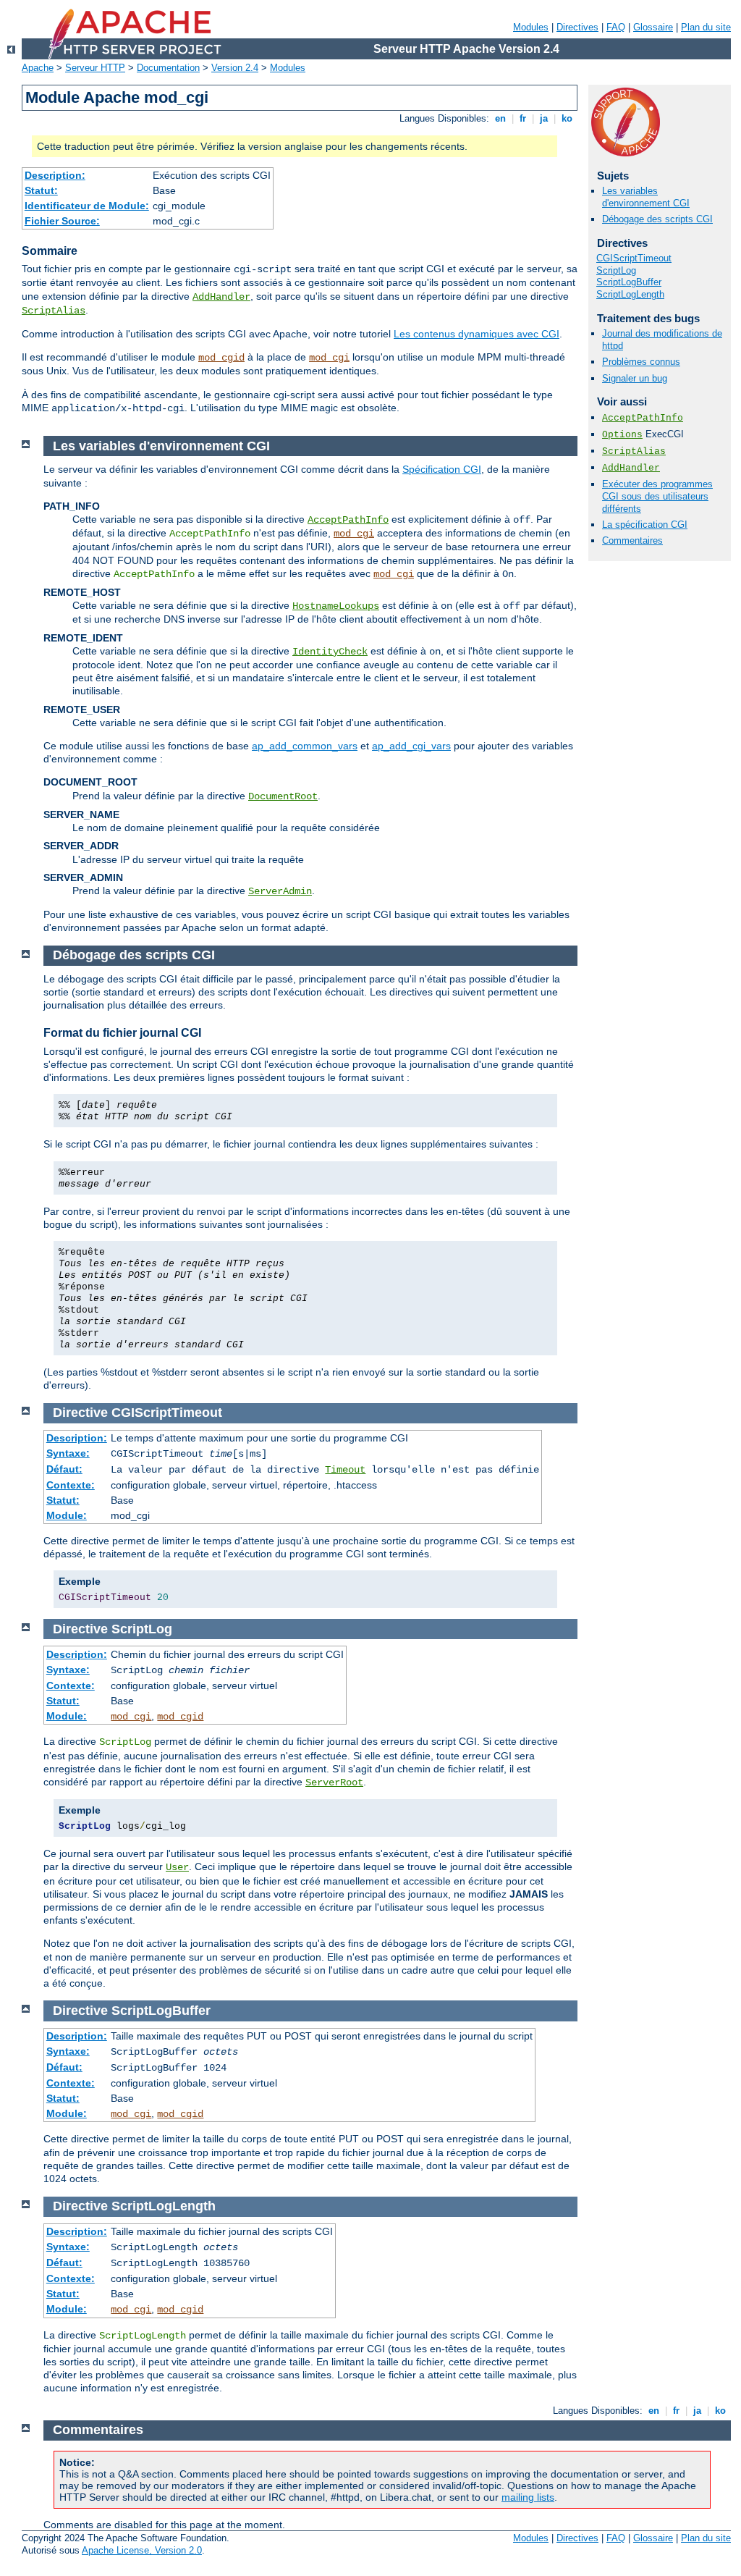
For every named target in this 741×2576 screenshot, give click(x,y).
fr (523, 118)
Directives (577, 27)
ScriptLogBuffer (629, 282)
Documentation (168, 68)
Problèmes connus (641, 362)
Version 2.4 (235, 68)
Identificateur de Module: (87, 206)
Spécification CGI (442, 469)
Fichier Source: (62, 221)
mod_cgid (221, 358)
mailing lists (528, 2497)
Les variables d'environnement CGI (646, 197)
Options (622, 435)
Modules (531, 27)
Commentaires (632, 540)
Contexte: (71, 1485)
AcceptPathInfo (643, 418)
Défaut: (64, 1469)
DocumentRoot (283, 796)
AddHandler (221, 297)
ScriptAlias (54, 311)
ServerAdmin (280, 891)
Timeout (345, 1470)
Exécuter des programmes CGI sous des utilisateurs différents (657, 496)
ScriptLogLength (630, 294)
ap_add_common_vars (305, 746)
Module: (67, 1515)
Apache (38, 68)
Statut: (41, 190)
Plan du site (706, 27)
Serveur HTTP (95, 68)
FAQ (616, 27)
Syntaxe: (68, 1453)
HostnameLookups (336, 606)
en (500, 118)
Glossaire (653, 27)
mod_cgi (329, 358)
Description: (55, 175)
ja (544, 118)
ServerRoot (334, 1782)
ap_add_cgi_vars (411, 746)
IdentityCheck (330, 652)
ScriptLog (616, 270)
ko (567, 118)
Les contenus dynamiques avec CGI (477, 334)
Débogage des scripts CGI (657, 219)
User (177, 1867)
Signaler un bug (635, 378)
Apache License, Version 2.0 (142, 2550)
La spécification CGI (645, 525)
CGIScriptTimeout (634, 258)
